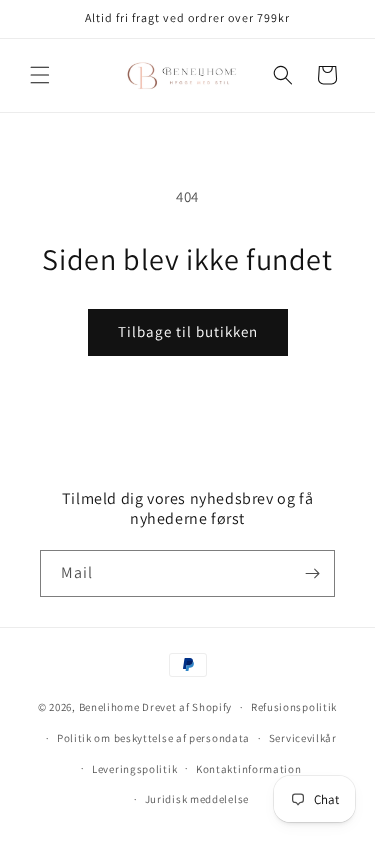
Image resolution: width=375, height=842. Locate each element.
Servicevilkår (303, 738)
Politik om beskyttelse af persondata (153, 738)
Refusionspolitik (294, 707)
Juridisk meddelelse (197, 799)
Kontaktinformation (249, 769)
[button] (40, 75)
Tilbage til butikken (188, 331)
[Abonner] (312, 573)
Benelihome (109, 707)
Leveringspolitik (134, 769)
